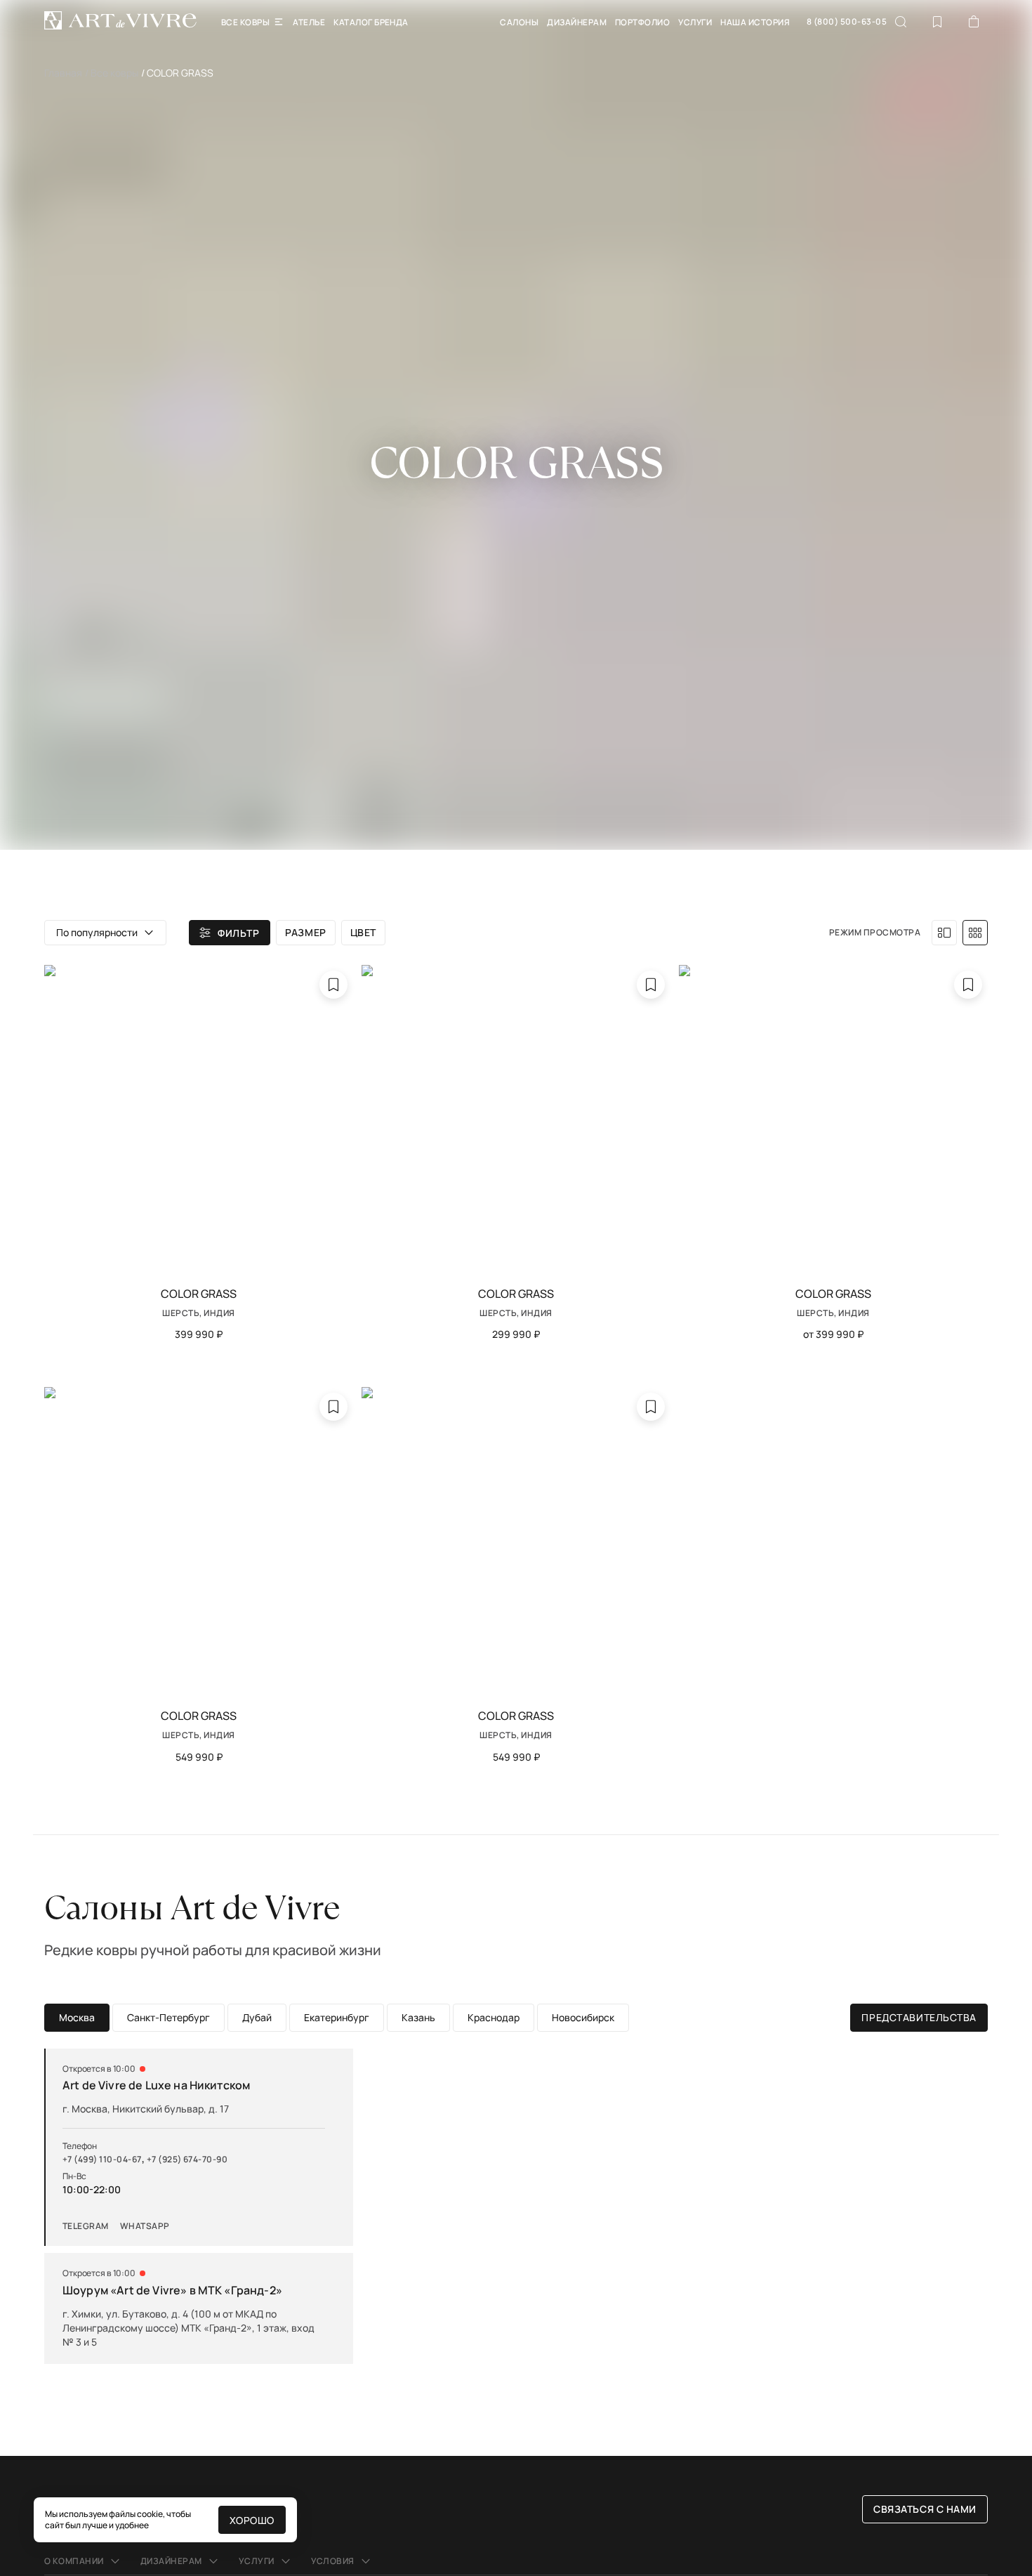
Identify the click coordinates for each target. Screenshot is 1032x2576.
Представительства (919, 2017)
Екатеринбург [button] (337, 2017)
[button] (105, 933)
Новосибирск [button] (583, 2017)
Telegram (86, 2226)
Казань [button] (418, 2017)
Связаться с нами (925, 2509)
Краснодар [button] (494, 2017)
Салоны (519, 22)
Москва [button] (77, 2017)
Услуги (695, 22)
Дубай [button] (257, 2017)
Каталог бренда (371, 22)
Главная (63, 73)
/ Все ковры (112, 73)
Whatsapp (145, 2226)
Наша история (755, 22)
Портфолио (642, 22)
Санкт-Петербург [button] (168, 2017)
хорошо (252, 2520)
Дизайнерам (577, 22)
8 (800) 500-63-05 (847, 22)
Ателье (309, 22)
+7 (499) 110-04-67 (102, 2160)
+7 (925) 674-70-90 (187, 2160)
